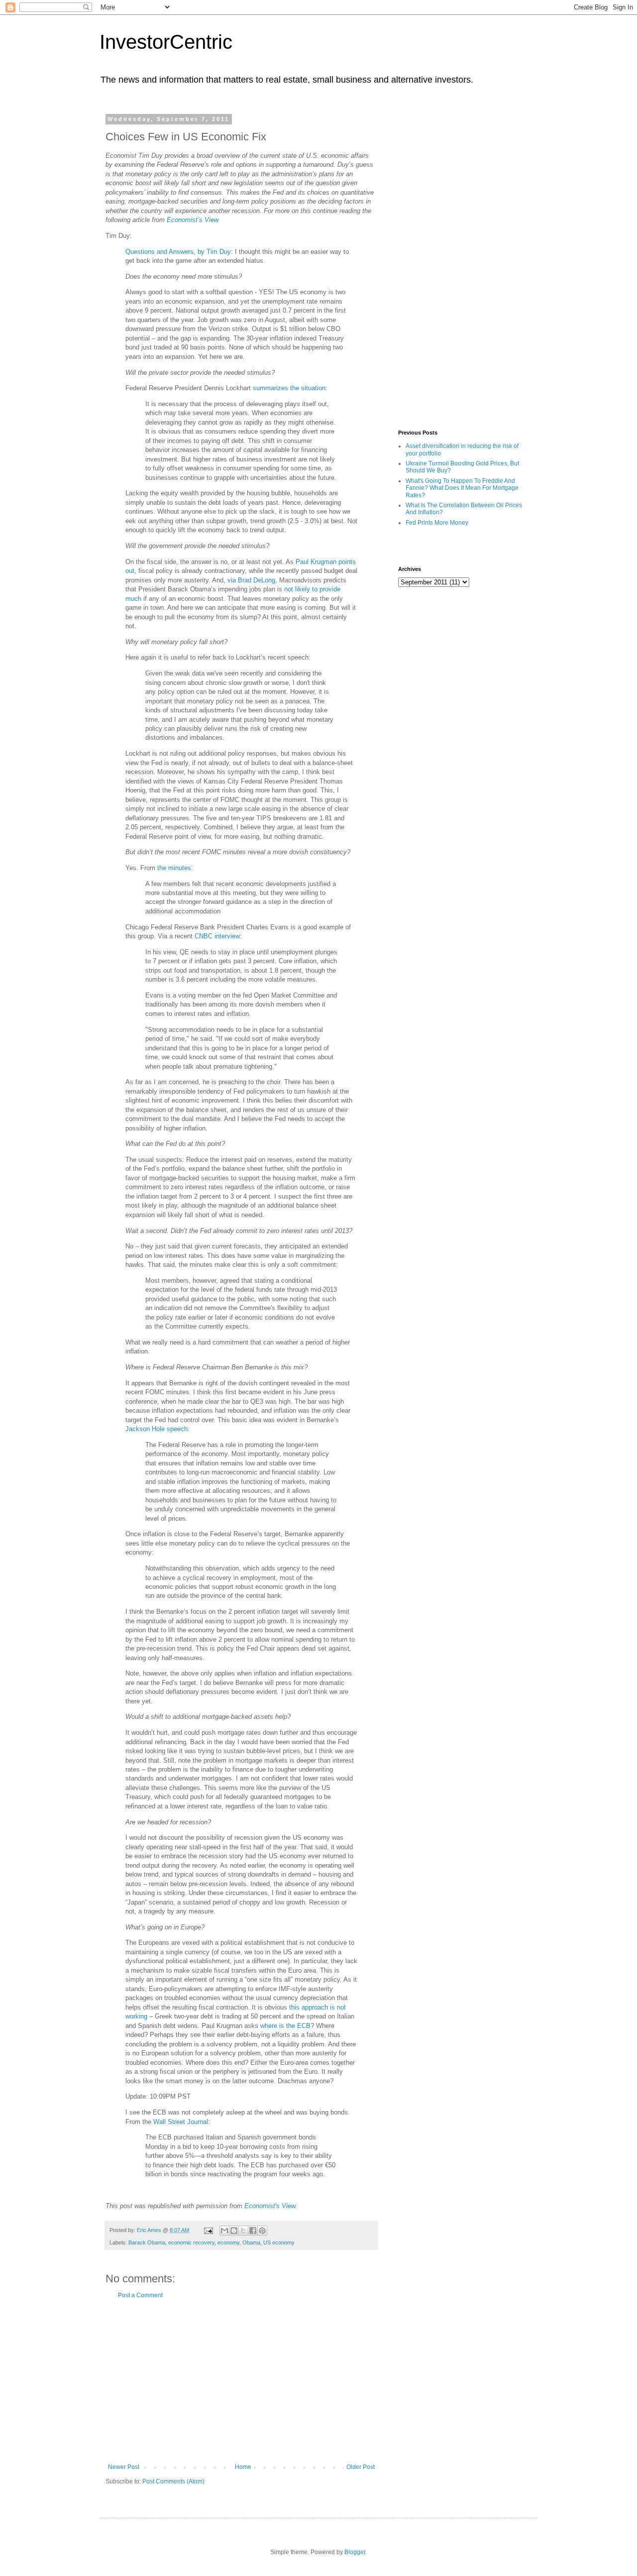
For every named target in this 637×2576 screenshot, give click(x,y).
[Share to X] (243, 2231)
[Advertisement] (241, 2381)
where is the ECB (285, 2026)
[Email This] (224, 2231)
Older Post (361, 2467)
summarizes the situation (289, 388)
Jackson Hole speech (157, 1429)
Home (243, 2467)
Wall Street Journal (181, 2122)
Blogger (355, 2552)
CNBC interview (217, 936)
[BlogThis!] (234, 2231)
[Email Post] (208, 2230)
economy (228, 2242)
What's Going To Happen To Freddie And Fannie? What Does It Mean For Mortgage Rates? (462, 488)
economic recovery (191, 2242)
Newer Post (124, 2467)
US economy (279, 2242)
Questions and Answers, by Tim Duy (178, 252)
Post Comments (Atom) (173, 2481)
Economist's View (270, 2206)
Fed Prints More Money (437, 523)
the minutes (174, 868)
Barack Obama (147, 2242)
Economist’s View (192, 220)
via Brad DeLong (251, 580)
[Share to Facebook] (253, 2231)
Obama (251, 2242)
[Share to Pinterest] (262, 2231)
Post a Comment (140, 2295)
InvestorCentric (166, 42)
